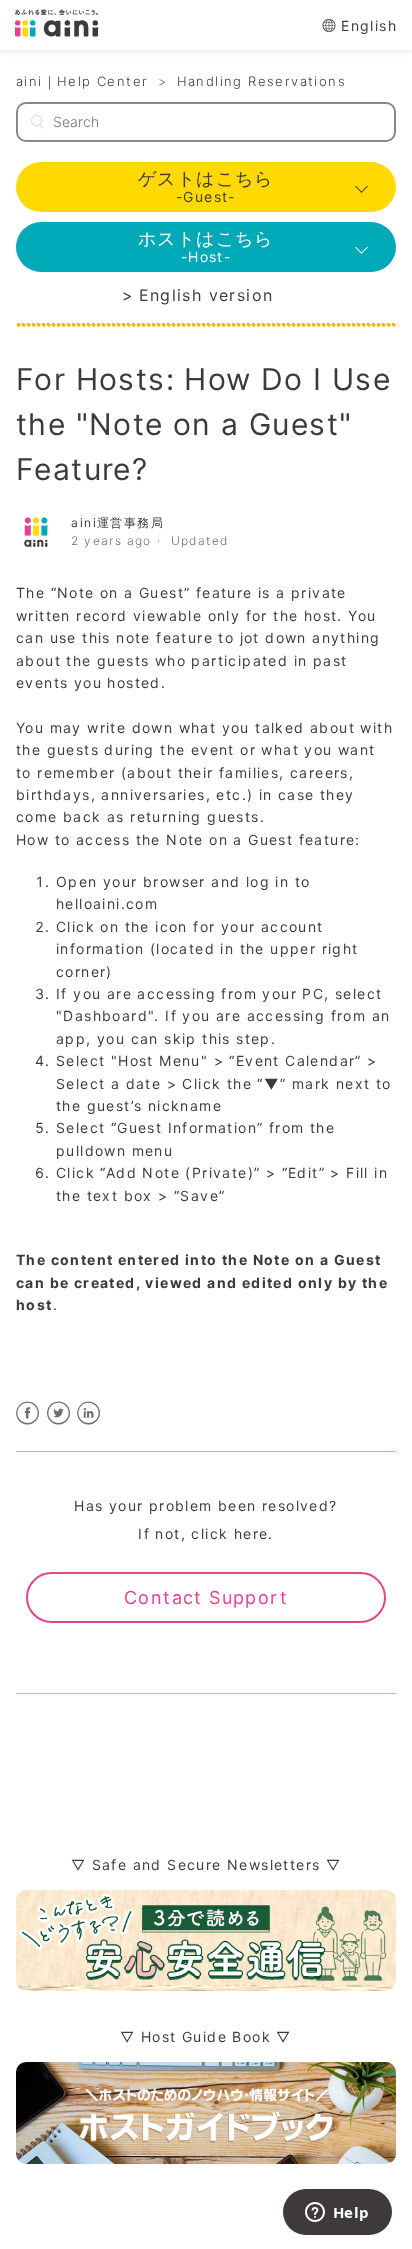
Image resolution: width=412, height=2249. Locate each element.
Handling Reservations (261, 81)
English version (206, 295)
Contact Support (206, 1597)
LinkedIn (89, 1413)
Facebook (28, 1413)
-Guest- (206, 187)
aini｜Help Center (82, 81)
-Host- (206, 247)
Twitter (58, 1413)
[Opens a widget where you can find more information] (337, 2214)
